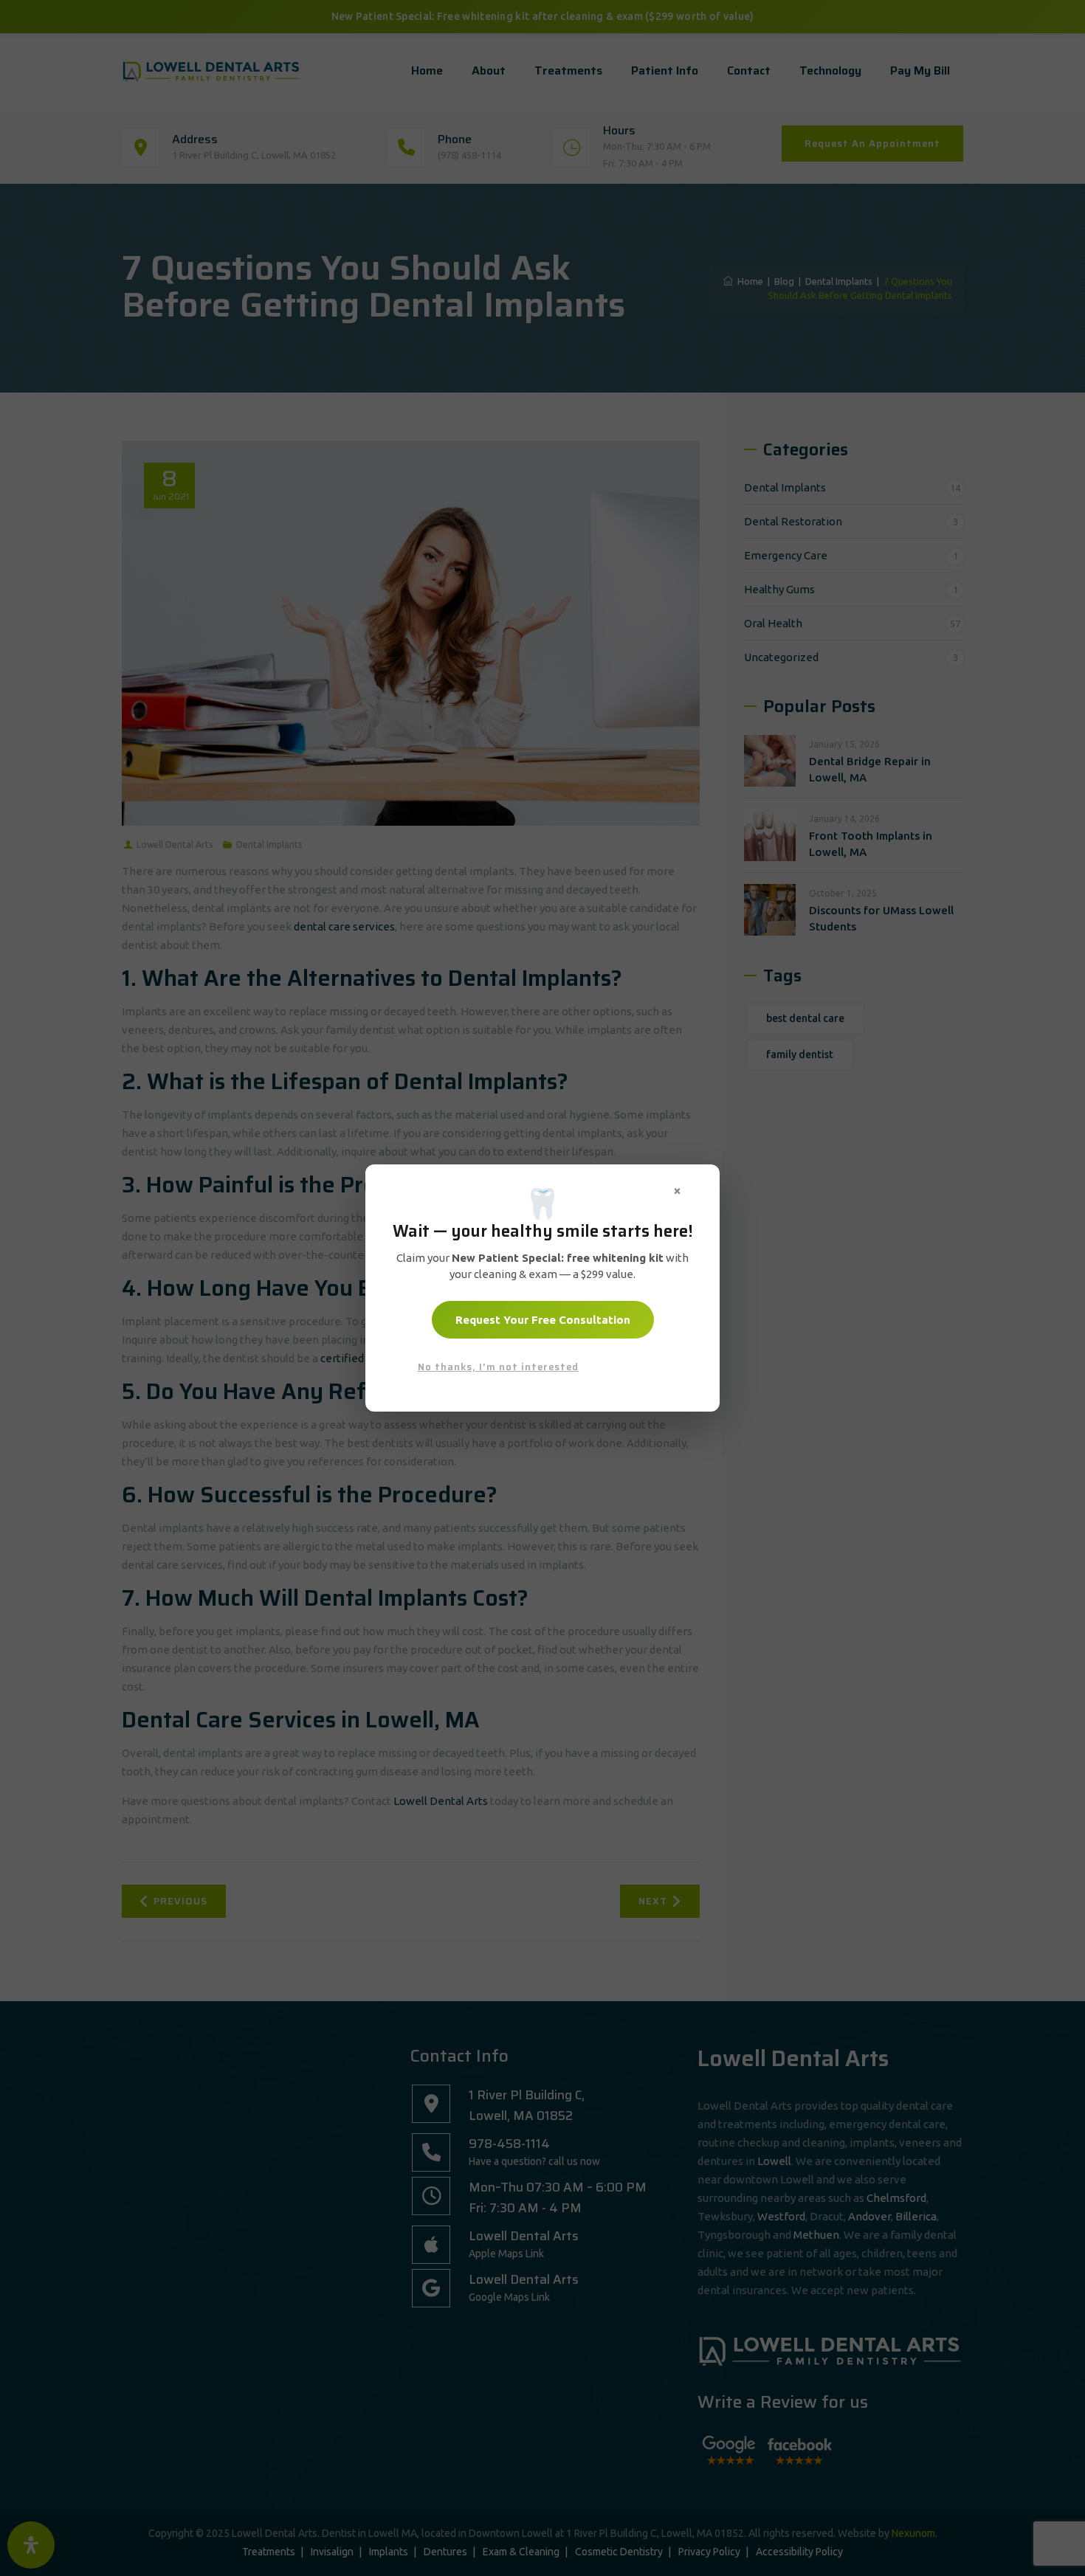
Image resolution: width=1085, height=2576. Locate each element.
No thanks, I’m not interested (498, 1367)
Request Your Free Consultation (543, 1320)
